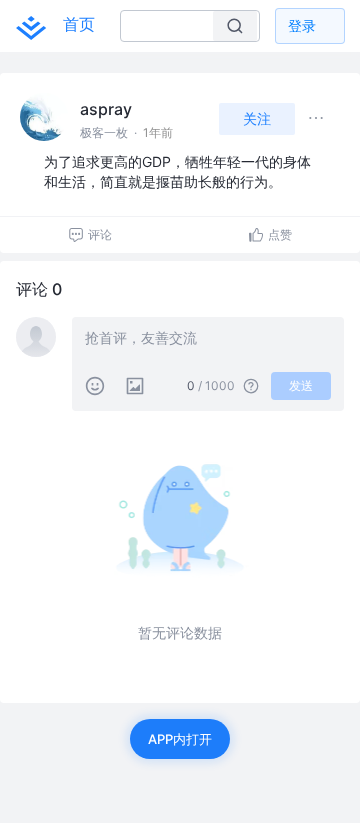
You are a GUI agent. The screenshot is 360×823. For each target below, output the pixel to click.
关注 (257, 118)
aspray (106, 109)
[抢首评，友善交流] (208, 340)
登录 (302, 25)
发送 (301, 385)
